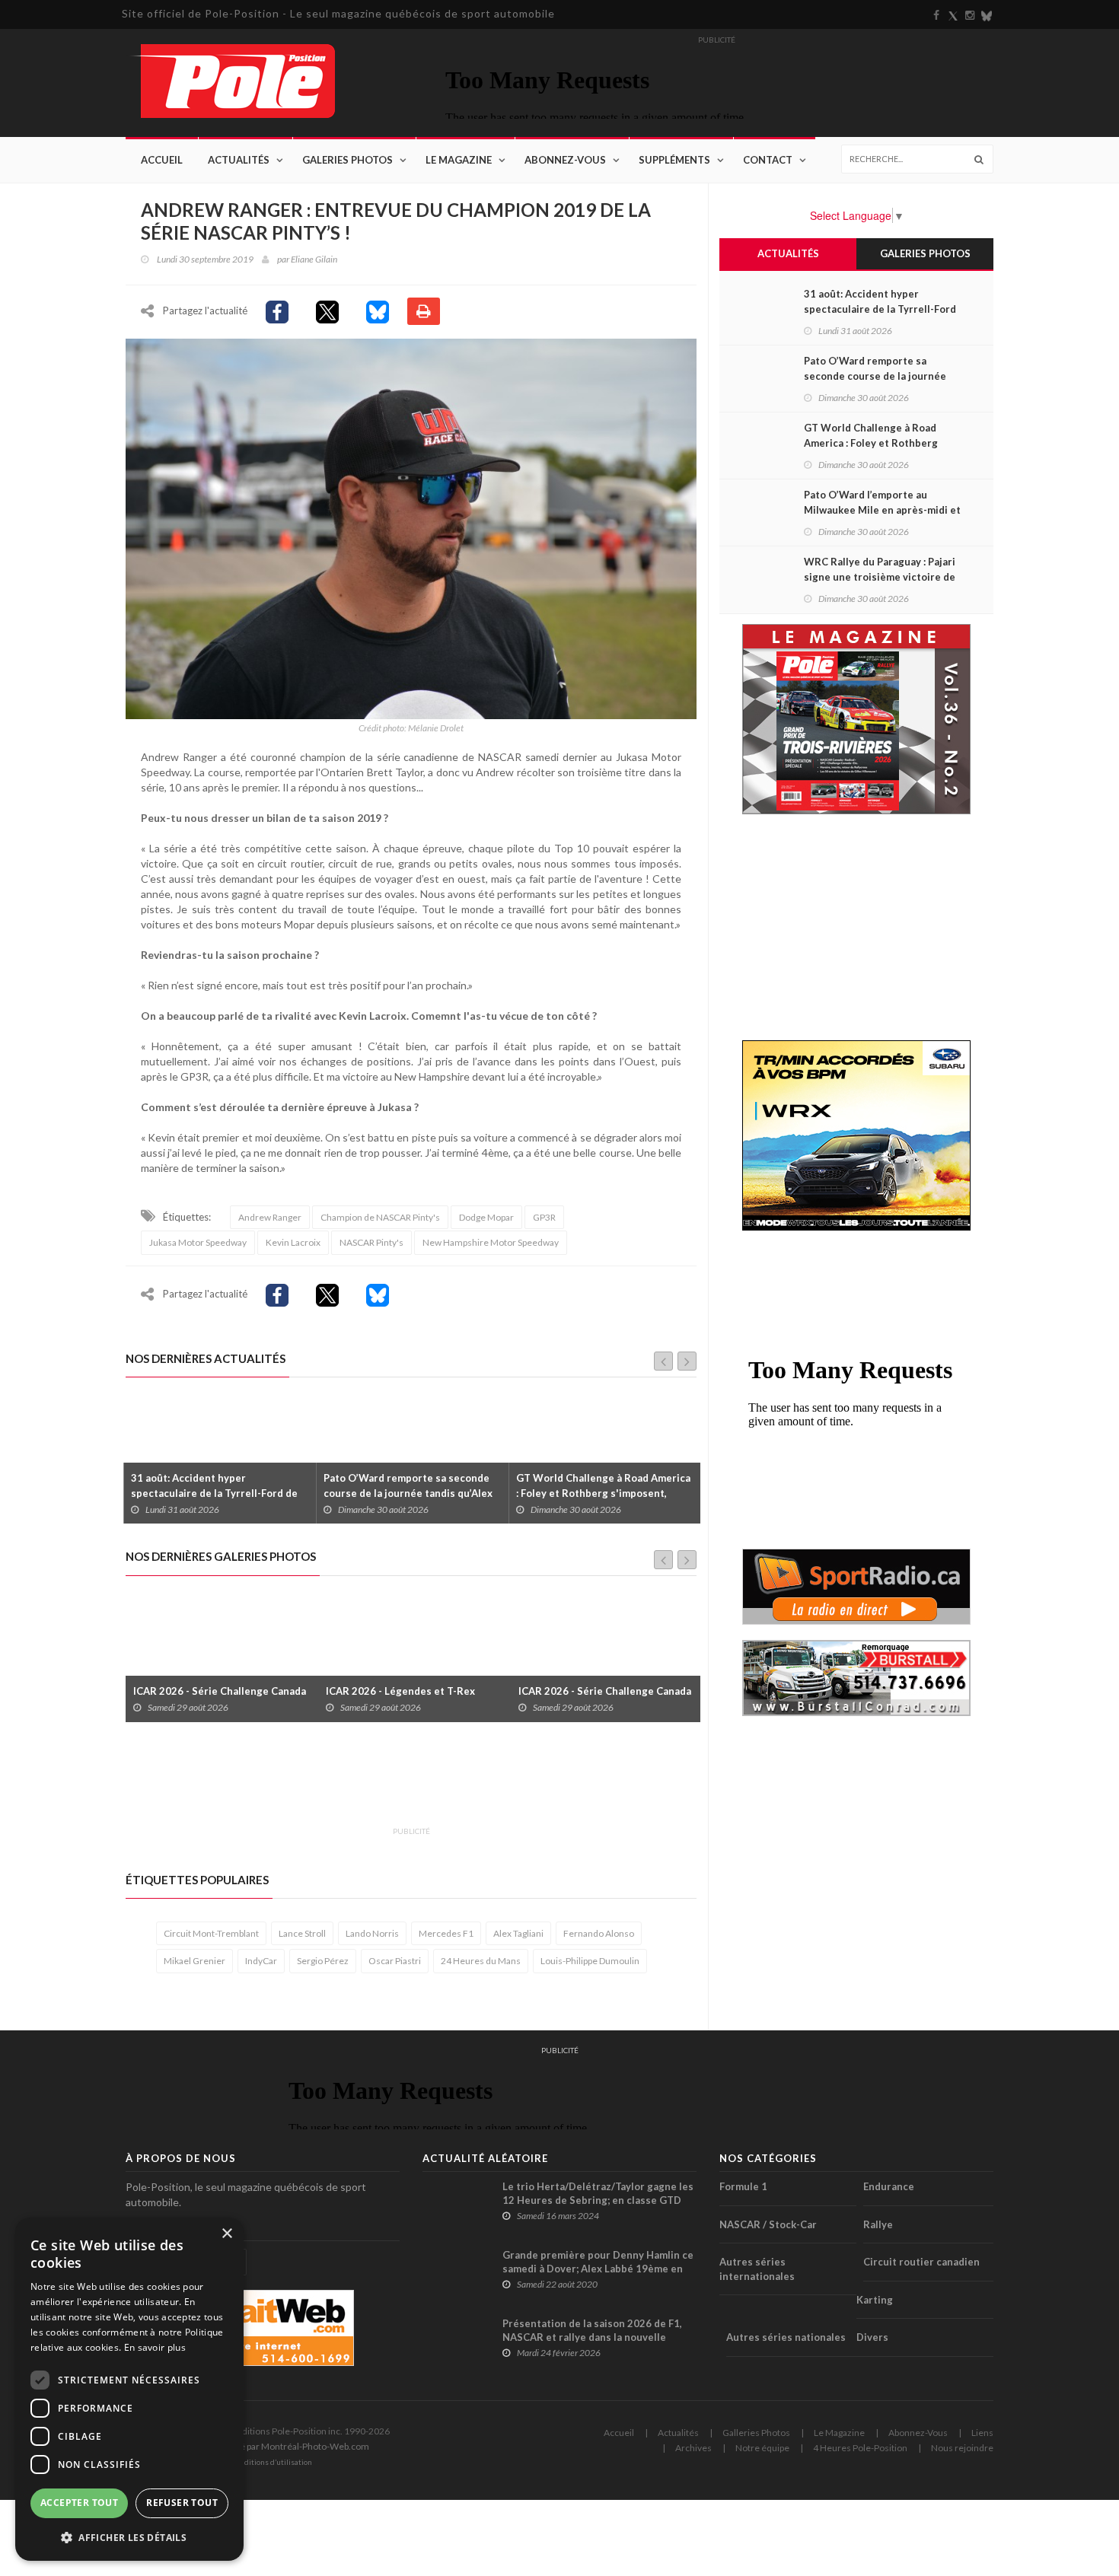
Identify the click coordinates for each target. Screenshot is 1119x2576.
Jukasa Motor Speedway (198, 1242)
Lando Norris (372, 1933)
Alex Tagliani (518, 1933)
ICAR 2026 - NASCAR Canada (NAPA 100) (603, 1683)
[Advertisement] (403, 1783)
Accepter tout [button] (79, 2503)
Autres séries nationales (786, 2337)
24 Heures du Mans (481, 1961)
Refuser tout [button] (182, 2503)
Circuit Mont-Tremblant (211, 1933)
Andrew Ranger (270, 1217)
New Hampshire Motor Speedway (491, 1242)
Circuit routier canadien (921, 2262)
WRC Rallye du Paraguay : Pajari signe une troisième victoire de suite (880, 577)
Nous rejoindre (962, 2448)
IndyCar (261, 1961)
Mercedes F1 (446, 1933)
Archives (693, 2448)
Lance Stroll (302, 1933)
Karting (875, 2300)
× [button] (226, 2234)
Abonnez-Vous (565, 160)
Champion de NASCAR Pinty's (380, 1217)
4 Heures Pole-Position (860, 2448)
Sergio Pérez (323, 1961)
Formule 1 (743, 2186)
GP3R (544, 1217)
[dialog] (129, 2389)
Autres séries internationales (757, 2269)
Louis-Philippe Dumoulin (590, 1961)
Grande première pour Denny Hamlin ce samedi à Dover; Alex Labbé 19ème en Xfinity (598, 2269)
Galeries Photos (347, 160)
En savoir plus (155, 2347)
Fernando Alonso (599, 1933)
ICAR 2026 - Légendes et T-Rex (208, 1691)
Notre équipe (762, 2448)
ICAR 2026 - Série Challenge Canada (412, 1691)
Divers (872, 2337)
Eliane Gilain (314, 259)
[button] (129, 2537)
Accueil (162, 160)
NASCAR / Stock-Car (768, 2224)
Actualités (239, 160)
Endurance (889, 2186)
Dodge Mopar (486, 1217)
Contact (768, 160)
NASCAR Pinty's (371, 1242)
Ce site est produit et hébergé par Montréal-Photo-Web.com (247, 2446)
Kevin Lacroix (293, 1242)
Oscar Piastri (395, 1961)
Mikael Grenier (194, 1961)
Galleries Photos (756, 2433)
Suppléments (674, 160)
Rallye (878, 2224)
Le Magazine (459, 160)
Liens (982, 2433)
